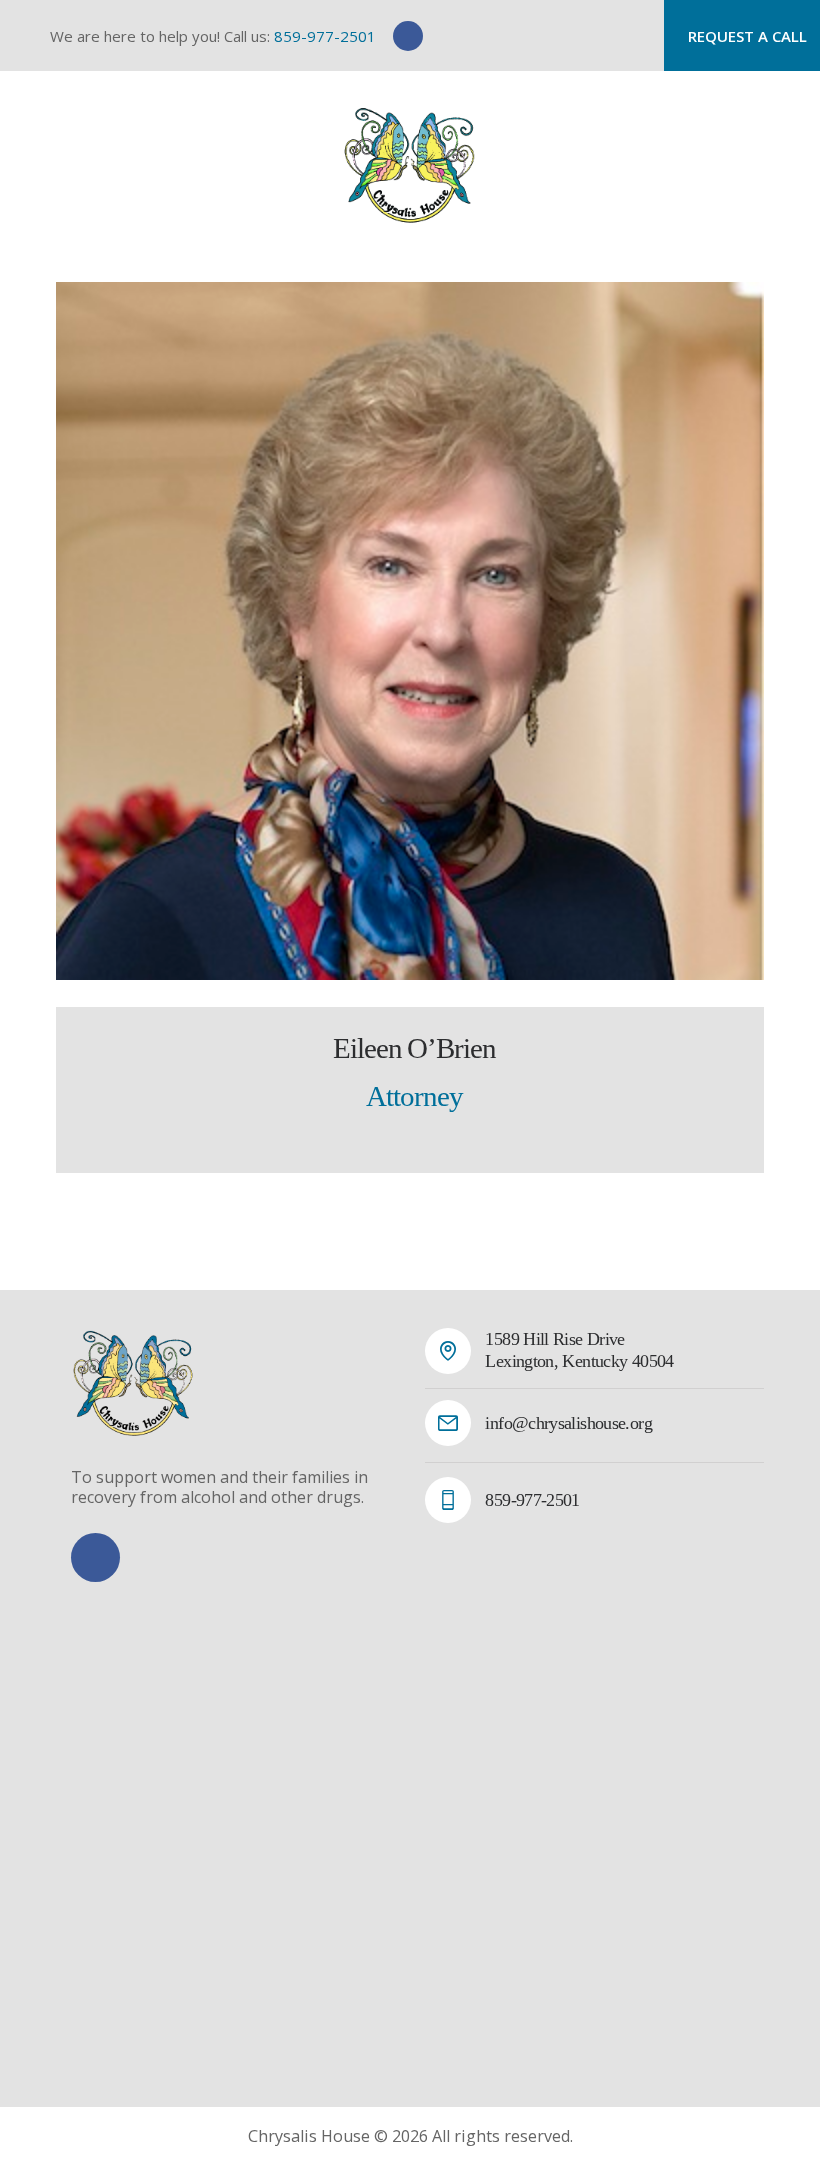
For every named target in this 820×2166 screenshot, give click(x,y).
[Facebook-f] (408, 36)
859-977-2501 (325, 36)
